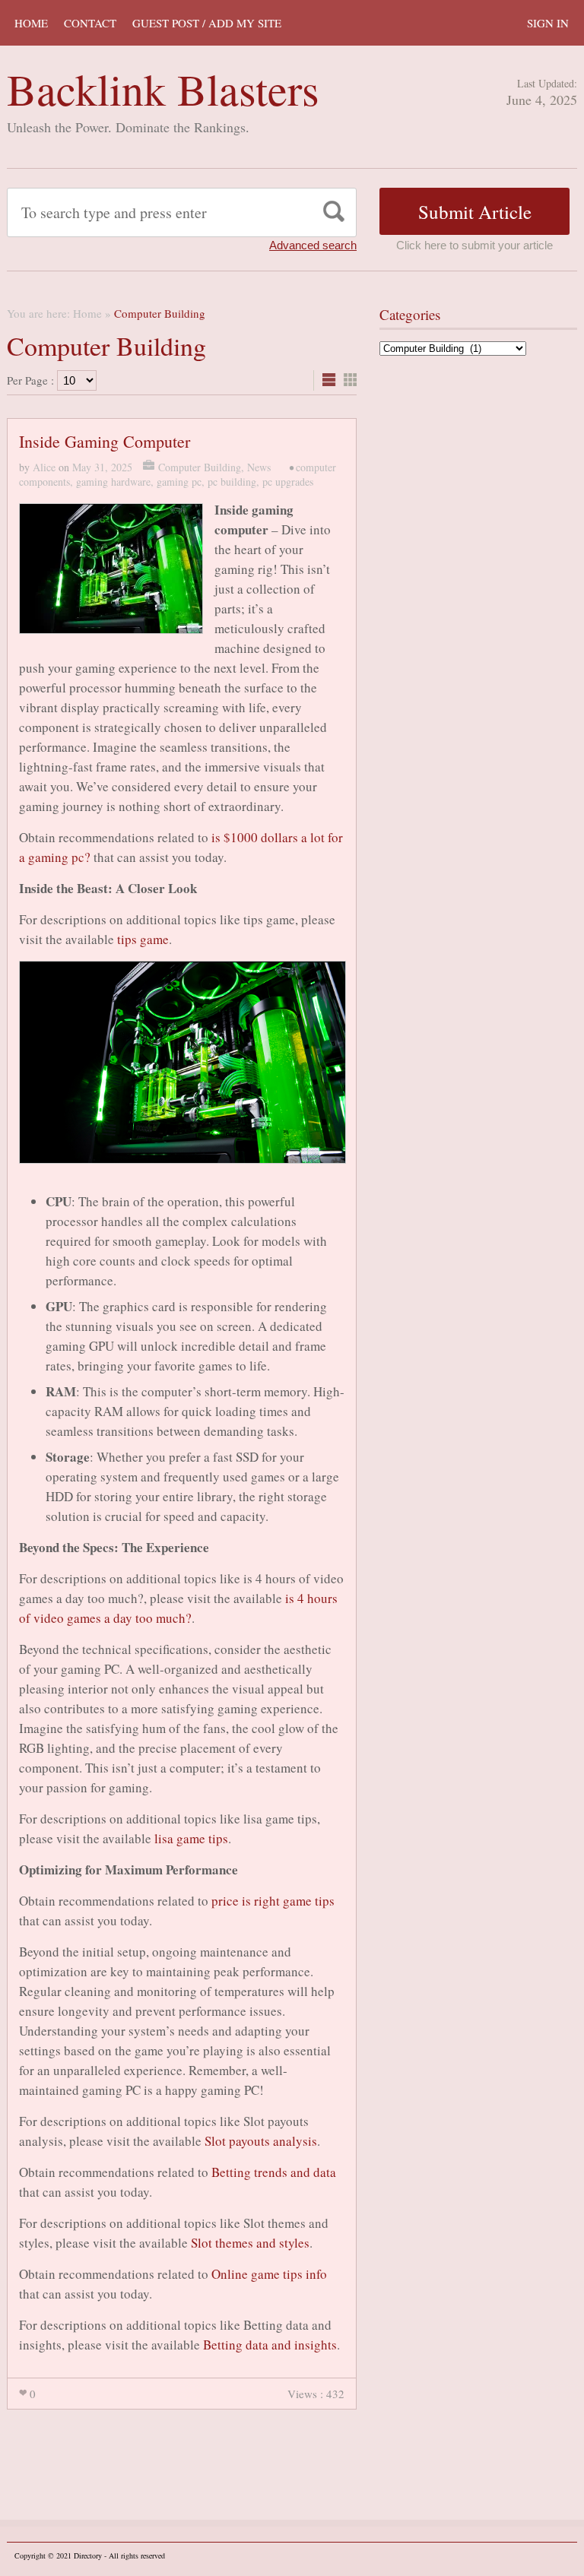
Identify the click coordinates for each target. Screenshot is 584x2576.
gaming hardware (113, 482)
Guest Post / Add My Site (207, 23)
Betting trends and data (274, 2172)
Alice (44, 467)
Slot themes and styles (250, 2243)
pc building (232, 482)
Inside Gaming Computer (105, 441)
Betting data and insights (270, 2345)
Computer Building (200, 467)
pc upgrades (288, 482)
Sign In (548, 23)
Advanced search (313, 245)
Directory (88, 2555)
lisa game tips (191, 1838)
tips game (143, 939)
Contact (90, 23)
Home (31, 23)
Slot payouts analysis (261, 2141)
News (259, 467)
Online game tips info (269, 2274)
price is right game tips (273, 1901)
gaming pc (179, 482)
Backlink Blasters (163, 89)
